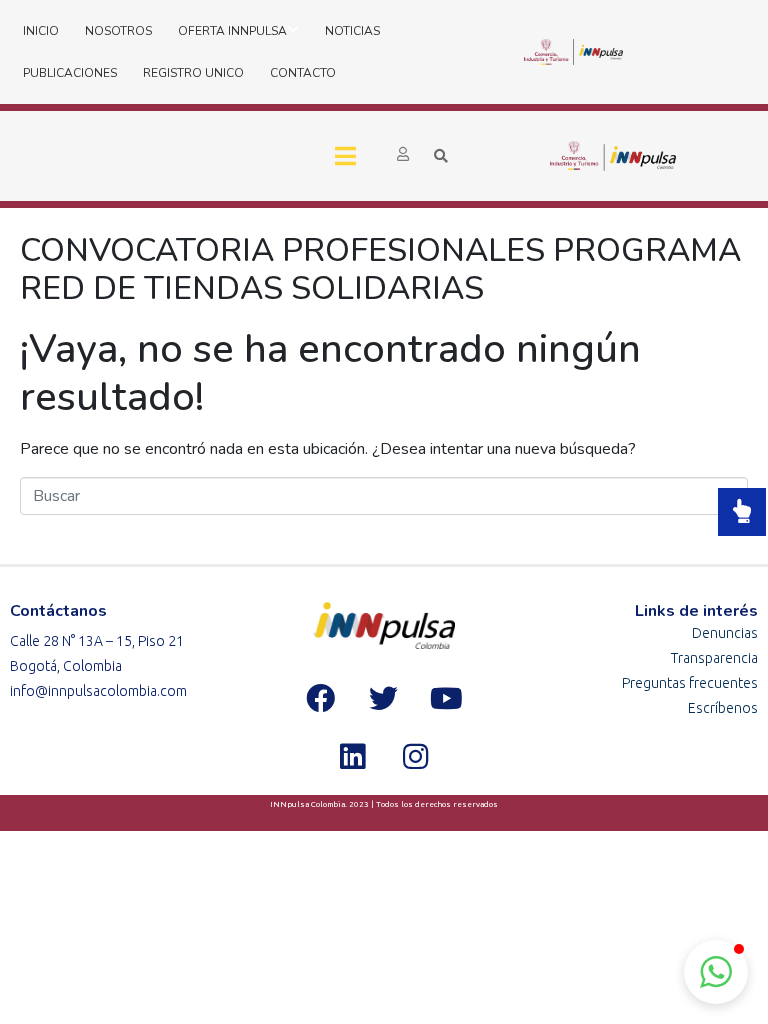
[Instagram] (415, 756)
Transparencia (714, 658)
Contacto (303, 73)
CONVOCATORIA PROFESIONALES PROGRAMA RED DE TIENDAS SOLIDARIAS (380, 269)
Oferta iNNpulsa (232, 31)
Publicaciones (70, 73)
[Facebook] (321, 698)
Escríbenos (723, 708)
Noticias (352, 31)
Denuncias (725, 633)
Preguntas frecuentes (690, 683)
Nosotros (118, 31)
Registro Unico (193, 73)
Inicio (41, 31)
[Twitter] (384, 698)
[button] (716, 972)
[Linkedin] (352, 756)
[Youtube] (447, 698)
